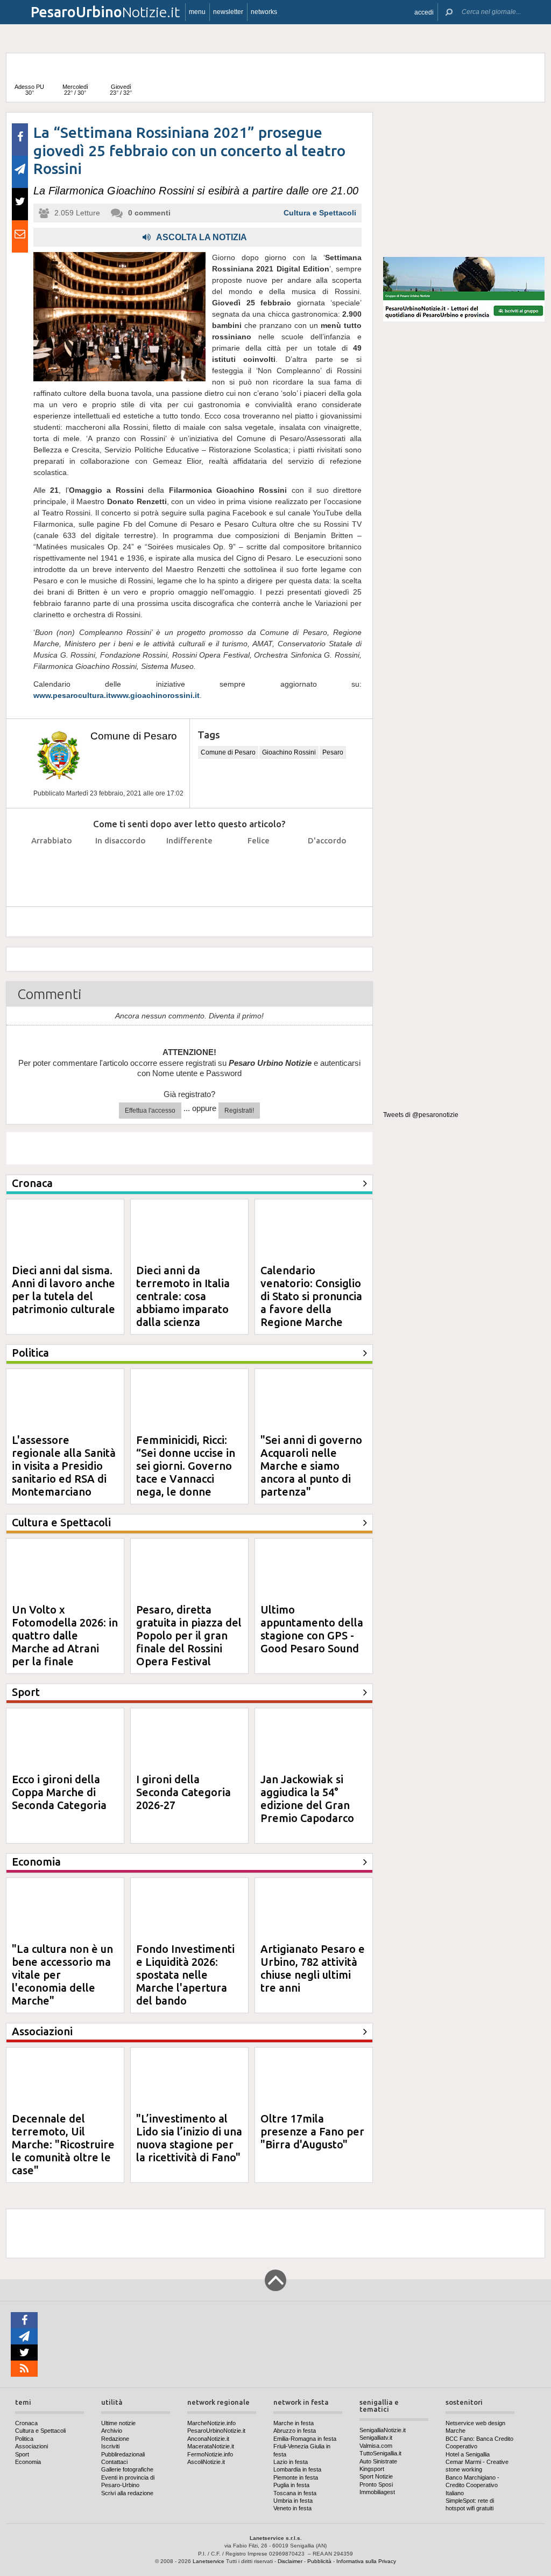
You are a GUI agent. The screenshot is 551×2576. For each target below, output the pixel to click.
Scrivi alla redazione (127, 2493)
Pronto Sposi (376, 2484)
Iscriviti (110, 2446)
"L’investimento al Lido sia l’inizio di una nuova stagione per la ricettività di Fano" (189, 2138)
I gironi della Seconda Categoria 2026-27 (183, 1792)
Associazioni (31, 2446)
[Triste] (121, 867)
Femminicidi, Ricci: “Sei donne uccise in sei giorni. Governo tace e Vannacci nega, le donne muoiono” (186, 1472)
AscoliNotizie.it (206, 2462)
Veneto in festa (292, 2508)
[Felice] (259, 867)
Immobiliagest (377, 2492)
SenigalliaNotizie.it (383, 2430)
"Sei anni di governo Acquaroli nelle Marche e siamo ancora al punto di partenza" (311, 1466)
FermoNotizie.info (210, 2454)
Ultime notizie (118, 2423)
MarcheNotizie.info (211, 2423)
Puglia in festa (291, 2485)
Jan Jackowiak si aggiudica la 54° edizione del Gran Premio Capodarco (307, 1799)
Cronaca (26, 2423)
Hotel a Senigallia (468, 2454)
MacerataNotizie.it (211, 2446)
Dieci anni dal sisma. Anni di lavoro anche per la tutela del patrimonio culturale (63, 1290)
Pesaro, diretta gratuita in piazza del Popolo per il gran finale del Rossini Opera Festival (189, 1635)
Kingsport (372, 2469)
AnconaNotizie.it (208, 2439)
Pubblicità (319, 2561)
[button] (424, 12)
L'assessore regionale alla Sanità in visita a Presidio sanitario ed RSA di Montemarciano (64, 1466)
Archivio (112, 2431)
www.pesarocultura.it (72, 695)
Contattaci (114, 2462)
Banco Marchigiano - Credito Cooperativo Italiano (472, 2485)
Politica (24, 2439)
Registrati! (239, 1111)
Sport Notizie (376, 2476)
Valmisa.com (376, 2446)
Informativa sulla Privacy (366, 2561)
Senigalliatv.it (376, 2438)
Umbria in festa (293, 2501)
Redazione (115, 2439)
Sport (22, 2454)
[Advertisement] (464, 180)
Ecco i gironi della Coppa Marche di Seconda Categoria (59, 1792)
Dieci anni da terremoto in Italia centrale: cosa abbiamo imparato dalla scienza (183, 1296)
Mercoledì (75, 90)
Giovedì (121, 90)
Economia (28, 2462)
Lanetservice (209, 2561)
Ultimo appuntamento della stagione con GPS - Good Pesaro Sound (312, 1629)
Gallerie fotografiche (127, 2469)
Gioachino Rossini (289, 752)
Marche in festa (294, 2423)
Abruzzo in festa (295, 2431)
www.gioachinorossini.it (155, 695)
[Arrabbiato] (52, 867)
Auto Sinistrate (378, 2461)
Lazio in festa (291, 2462)
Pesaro (333, 752)
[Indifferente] (190, 867)
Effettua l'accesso (150, 1111)
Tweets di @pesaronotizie (421, 1115)
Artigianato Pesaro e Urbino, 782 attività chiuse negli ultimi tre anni (313, 1968)
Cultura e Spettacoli (320, 213)
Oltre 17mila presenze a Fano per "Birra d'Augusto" (312, 2131)
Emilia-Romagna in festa (305, 2439)
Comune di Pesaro (134, 736)
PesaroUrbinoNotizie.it (216, 2431)
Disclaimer (290, 2561)
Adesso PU (29, 90)
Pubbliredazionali (123, 2454)
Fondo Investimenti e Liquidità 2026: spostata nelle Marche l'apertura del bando (185, 1975)
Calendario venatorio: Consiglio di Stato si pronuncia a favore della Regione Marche (311, 1296)
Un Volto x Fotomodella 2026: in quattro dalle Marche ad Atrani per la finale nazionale (65, 1642)
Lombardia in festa (297, 2469)
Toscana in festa (295, 2493)
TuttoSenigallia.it (380, 2453)
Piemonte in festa (296, 2477)
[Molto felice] (327, 867)
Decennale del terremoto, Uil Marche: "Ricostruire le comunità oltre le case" (63, 2144)
